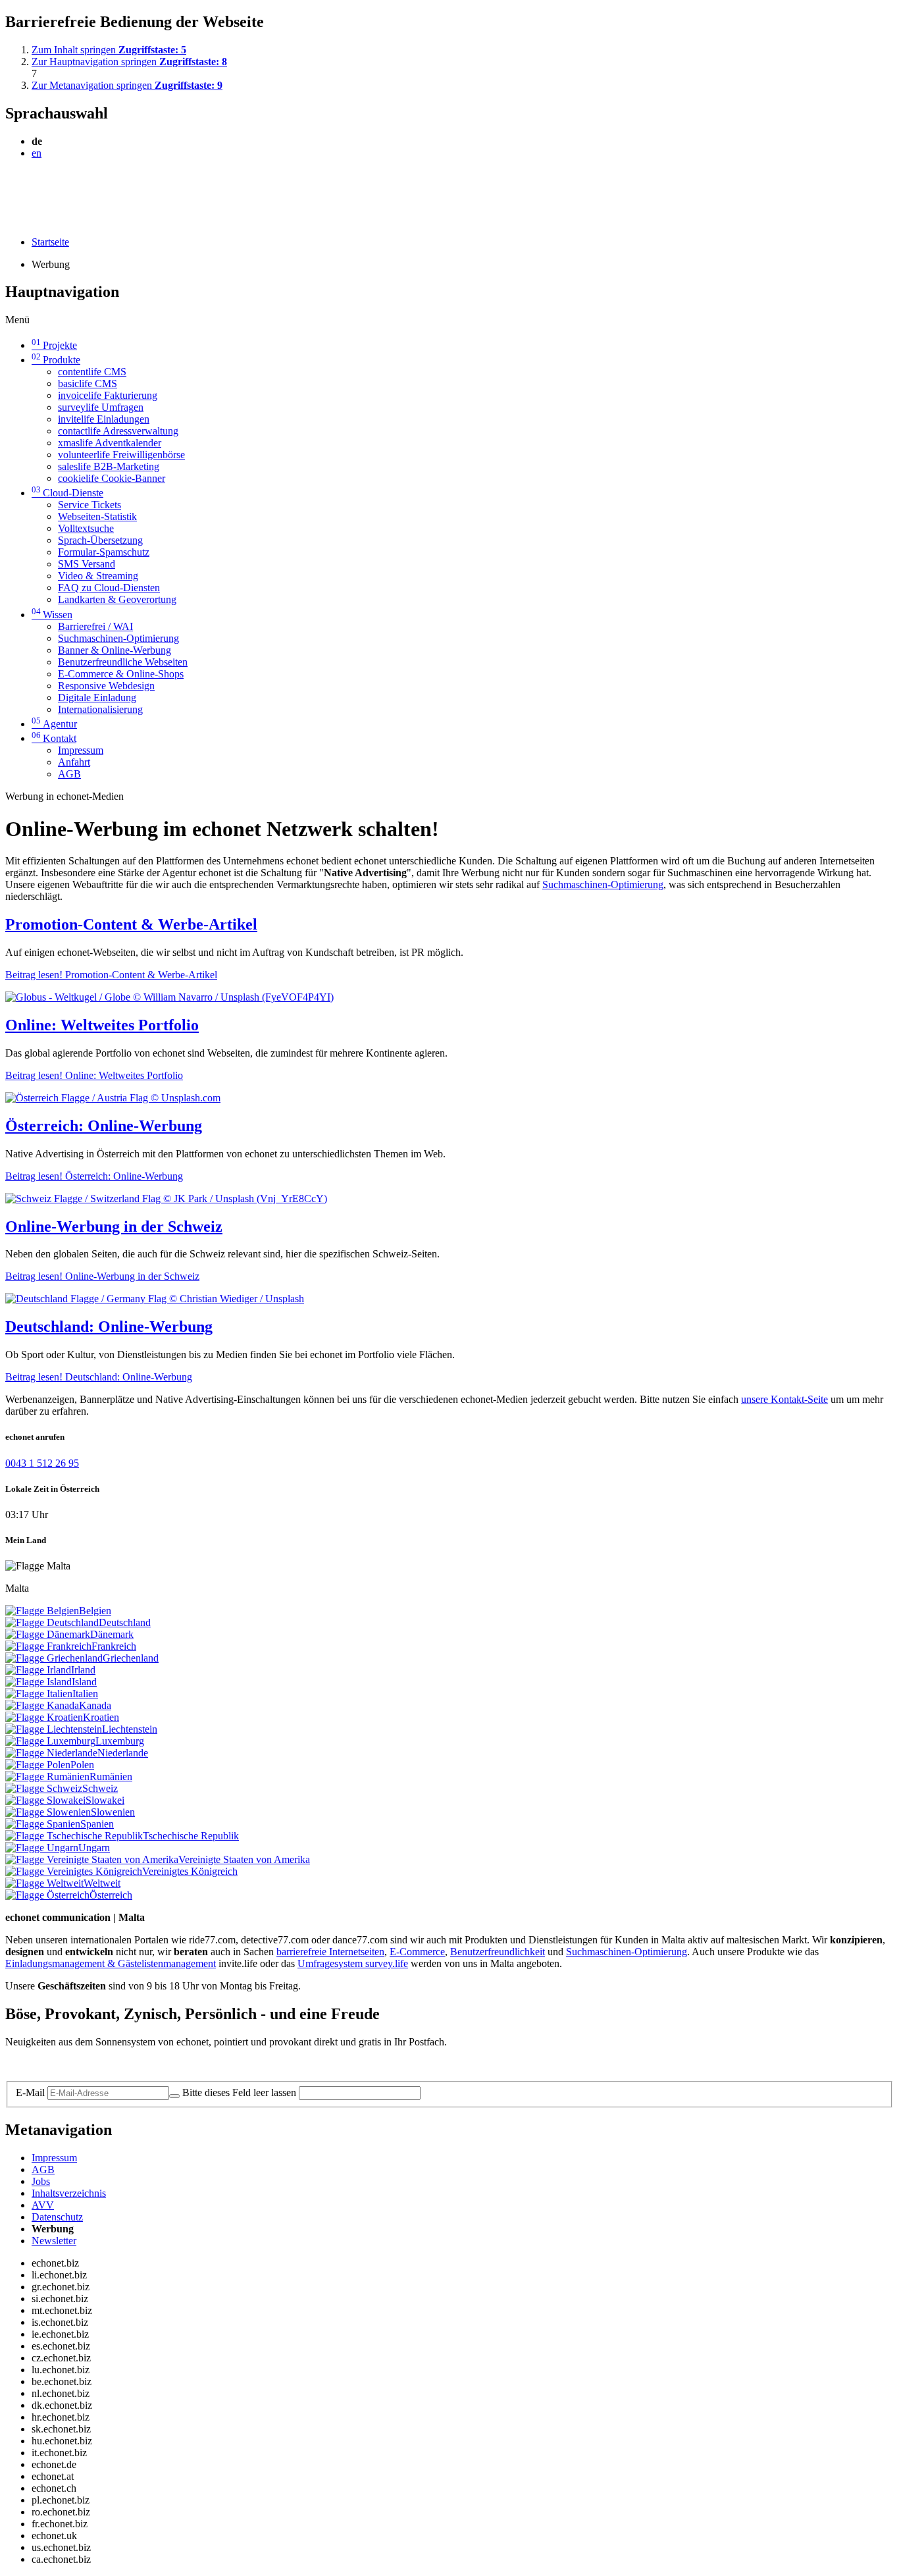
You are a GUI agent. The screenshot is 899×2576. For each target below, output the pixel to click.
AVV (43, 2205)
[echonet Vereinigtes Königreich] (74, 1871)
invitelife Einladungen (104, 419)
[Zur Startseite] (35, 185)
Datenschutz (57, 2217)
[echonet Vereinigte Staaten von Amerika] (92, 1859)
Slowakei (105, 1800)
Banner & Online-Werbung (115, 650)
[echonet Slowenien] (48, 1812)
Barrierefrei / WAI (95, 626)
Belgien (95, 1611)
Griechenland (131, 1658)
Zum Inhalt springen (109, 50)
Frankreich (114, 1646)
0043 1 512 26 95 (42, 1463)
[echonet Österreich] (47, 1895)
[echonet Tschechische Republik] (74, 1836)
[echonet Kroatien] (44, 1717)
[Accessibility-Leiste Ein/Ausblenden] (10, 220)
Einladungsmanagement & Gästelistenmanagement (111, 1963)
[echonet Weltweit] (44, 1883)
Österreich (111, 1895)
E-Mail (30, 2092)
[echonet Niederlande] (51, 1753)
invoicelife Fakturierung (108, 395)
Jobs (41, 2181)
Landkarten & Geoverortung (117, 599)
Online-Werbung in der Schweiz (114, 1226)
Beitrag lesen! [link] (111, 975)
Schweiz (100, 1788)
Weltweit (102, 1883)
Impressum (81, 750)
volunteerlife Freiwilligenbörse (121, 455)
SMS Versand (87, 564)
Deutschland (125, 1622)
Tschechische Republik (191, 1836)
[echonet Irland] (38, 1670)
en (37, 153)
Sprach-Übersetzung (100, 540)
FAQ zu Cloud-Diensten (109, 588)
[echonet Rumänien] (47, 1776)
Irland (83, 1670)
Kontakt (54, 738)
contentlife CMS (92, 372)
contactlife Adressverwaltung (118, 431)
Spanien (97, 1824)
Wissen (52, 615)
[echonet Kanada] (42, 1705)
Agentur (54, 724)
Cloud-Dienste (67, 493)
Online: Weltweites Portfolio (102, 1025)
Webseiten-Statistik (97, 516)
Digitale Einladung (97, 697)
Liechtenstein (130, 1729)
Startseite (50, 242)
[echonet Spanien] (43, 1824)
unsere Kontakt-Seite (784, 1399)
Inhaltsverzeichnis (69, 2193)
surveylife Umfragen (101, 407)
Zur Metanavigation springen (127, 85)
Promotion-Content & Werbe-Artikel (131, 924)
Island (84, 1682)
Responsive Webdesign (106, 686)
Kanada (95, 1705)
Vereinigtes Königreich (190, 1871)
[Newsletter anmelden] (174, 2096)
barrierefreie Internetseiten (330, 1952)
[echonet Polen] (38, 1765)
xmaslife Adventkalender (110, 443)
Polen (82, 1765)
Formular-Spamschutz (104, 552)
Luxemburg (120, 1741)
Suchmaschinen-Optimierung (118, 638)
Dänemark (112, 1634)
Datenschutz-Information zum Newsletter (91, 2064)
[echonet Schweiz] (44, 1788)
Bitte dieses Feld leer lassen (239, 2092)
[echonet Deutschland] (52, 1622)
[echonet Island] (39, 1682)
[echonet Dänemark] (48, 1634)
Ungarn (94, 1848)
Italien (85, 1694)
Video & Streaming (98, 576)
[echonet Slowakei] (45, 1800)
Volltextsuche (86, 528)
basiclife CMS (88, 383)
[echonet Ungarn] (42, 1848)
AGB (69, 774)
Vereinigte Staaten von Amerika (244, 1859)
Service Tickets (90, 505)
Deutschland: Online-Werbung (109, 1327)
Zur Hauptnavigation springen (129, 62)
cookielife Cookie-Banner (112, 478)
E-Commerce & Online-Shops (121, 674)
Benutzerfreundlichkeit (498, 1952)
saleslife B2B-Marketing (109, 466)
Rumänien (111, 1776)
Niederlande (123, 1753)
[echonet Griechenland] (54, 1658)
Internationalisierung (100, 709)
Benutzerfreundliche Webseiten (123, 662)
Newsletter (54, 2241)
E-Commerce (417, 1952)
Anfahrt (74, 762)
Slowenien (113, 1812)
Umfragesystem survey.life (353, 1963)
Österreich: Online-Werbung (104, 1126)
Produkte (56, 360)
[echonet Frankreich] (48, 1646)
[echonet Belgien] (42, 1611)
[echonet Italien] (39, 1694)
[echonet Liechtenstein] (54, 1729)
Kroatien (101, 1717)
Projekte (54, 345)
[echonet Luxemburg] (50, 1741)
